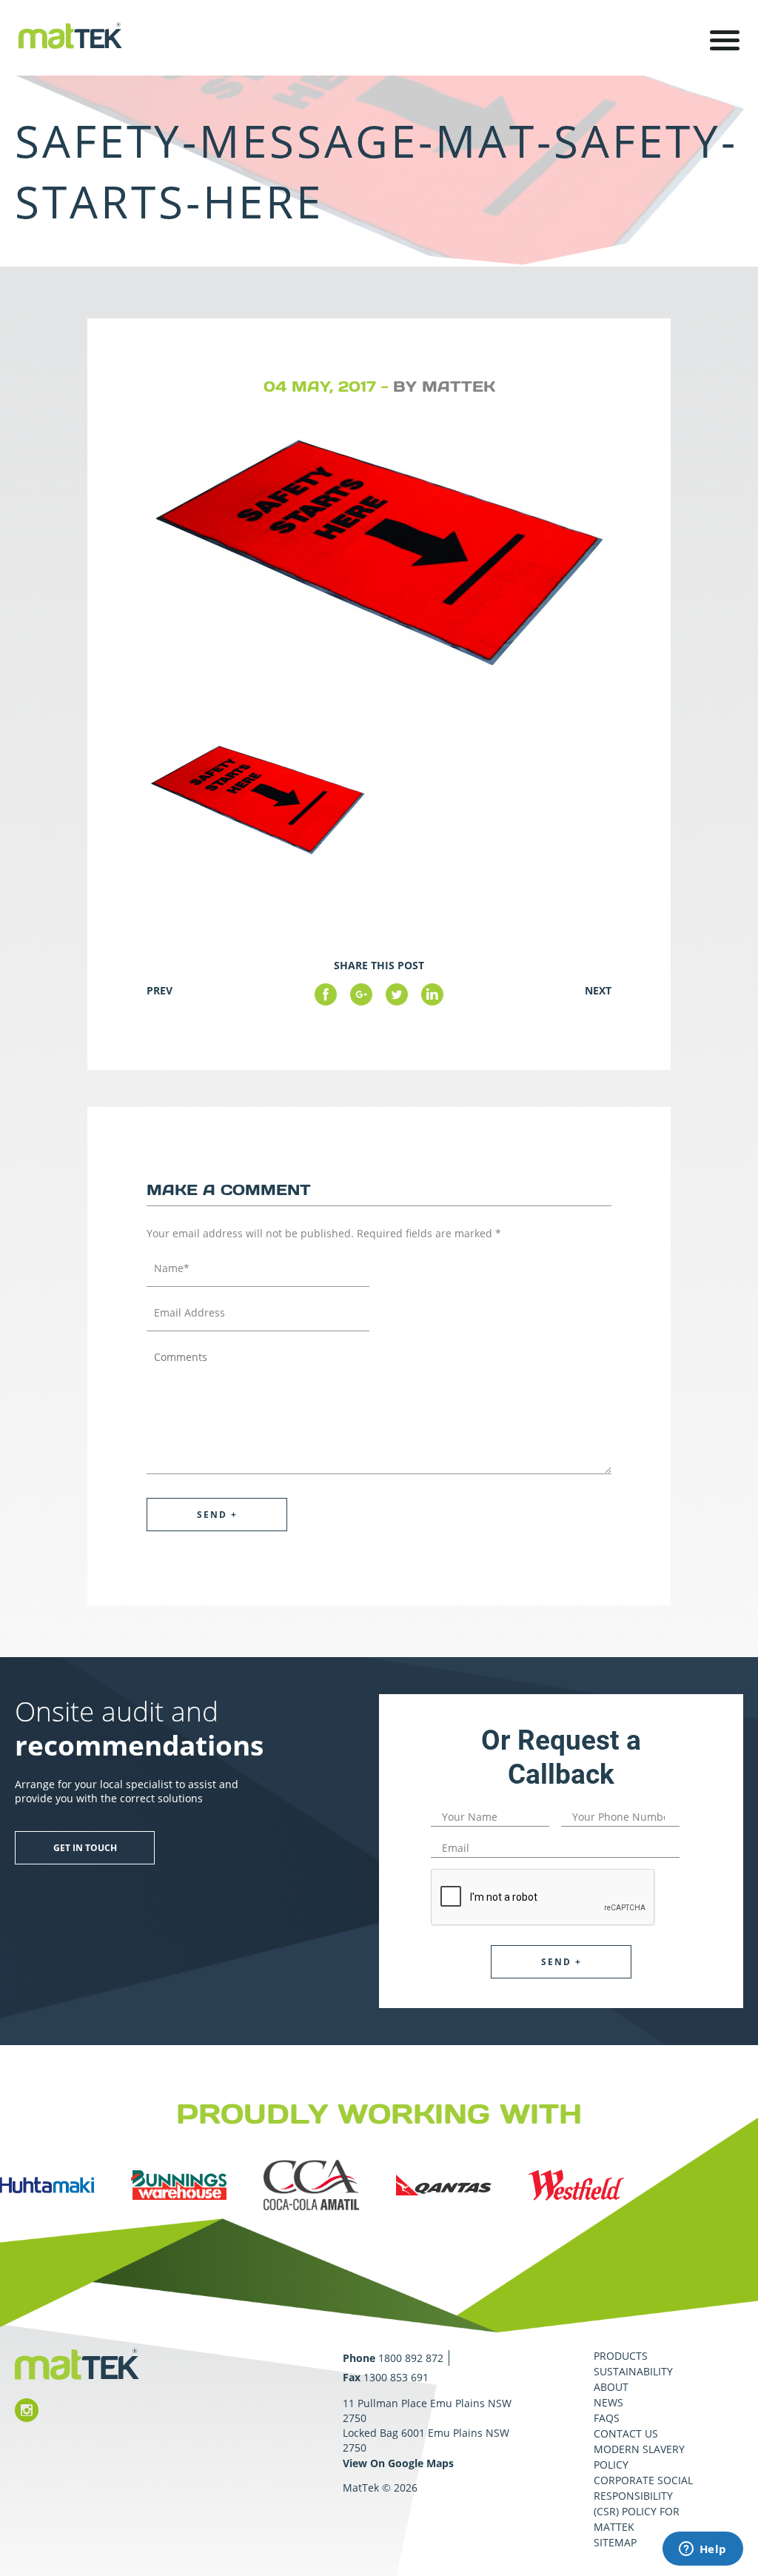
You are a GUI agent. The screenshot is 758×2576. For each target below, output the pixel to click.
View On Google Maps (398, 2463)
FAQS (607, 2418)
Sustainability (633, 2371)
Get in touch (85, 1848)
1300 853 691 (396, 2377)
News (608, 2402)
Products (621, 2356)
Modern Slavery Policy (639, 2457)
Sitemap (615, 2542)
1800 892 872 (411, 2358)
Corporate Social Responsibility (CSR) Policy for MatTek (643, 2503)
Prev (160, 990)
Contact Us (626, 2433)
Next (598, 990)
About (611, 2387)
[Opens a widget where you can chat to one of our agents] (702, 2550)
